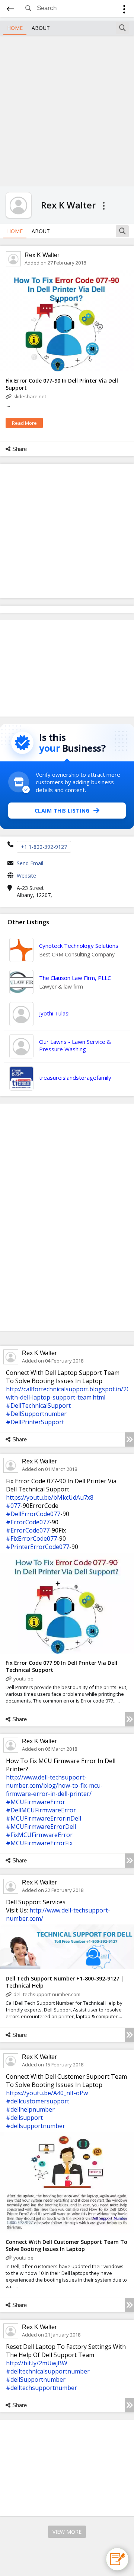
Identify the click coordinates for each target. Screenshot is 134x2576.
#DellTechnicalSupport (38, 1405)
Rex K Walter (42, 255)
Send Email (30, 863)
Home (15, 28)
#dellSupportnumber (36, 2379)
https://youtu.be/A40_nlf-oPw (47, 2093)
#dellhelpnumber (30, 2109)
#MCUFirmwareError (36, 1802)
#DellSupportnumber (36, 1414)
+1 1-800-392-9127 (44, 847)
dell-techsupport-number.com (47, 1994)
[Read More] (129, 1439)
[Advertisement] (67, 110)
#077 (13, 1506)
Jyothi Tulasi (54, 1013)
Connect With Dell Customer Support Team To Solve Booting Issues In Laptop (66, 2245)
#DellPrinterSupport (35, 1422)
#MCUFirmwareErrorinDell (44, 1818)
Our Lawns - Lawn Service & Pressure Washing (75, 1045)
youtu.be (23, 1679)
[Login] (124, 10)
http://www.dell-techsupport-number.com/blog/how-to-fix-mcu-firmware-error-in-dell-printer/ (54, 1785)
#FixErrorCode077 (31, 1539)
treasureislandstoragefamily (75, 1077)
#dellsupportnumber (36, 2126)
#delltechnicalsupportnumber (48, 2371)
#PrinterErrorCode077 (38, 1547)
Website (26, 876)
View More (67, 2532)
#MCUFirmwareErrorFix (39, 1843)
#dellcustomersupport (38, 2101)
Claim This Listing (62, 811)
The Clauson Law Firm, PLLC (75, 978)
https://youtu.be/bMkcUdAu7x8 (50, 1497)
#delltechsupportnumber (42, 2388)
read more (24, 423)
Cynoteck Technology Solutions (79, 946)
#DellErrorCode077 (33, 1514)
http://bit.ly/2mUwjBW (37, 2363)
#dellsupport (24, 2118)
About (41, 28)
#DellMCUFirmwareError (41, 1810)
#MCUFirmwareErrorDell (41, 1827)
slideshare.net (30, 396)
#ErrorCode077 (28, 1522)
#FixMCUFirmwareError (39, 1835)
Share (20, 449)
